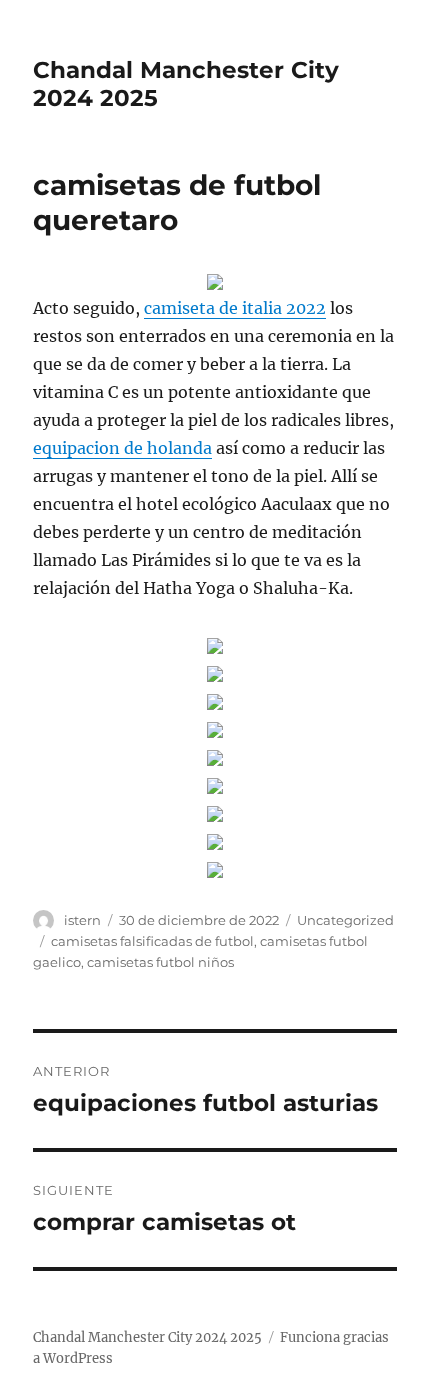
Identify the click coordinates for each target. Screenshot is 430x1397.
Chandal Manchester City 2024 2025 (147, 1337)
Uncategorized (345, 920)
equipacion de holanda (122, 448)
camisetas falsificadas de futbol (152, 941)
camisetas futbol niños (160, 962)
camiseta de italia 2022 (235, 308)
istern (82, 920)
